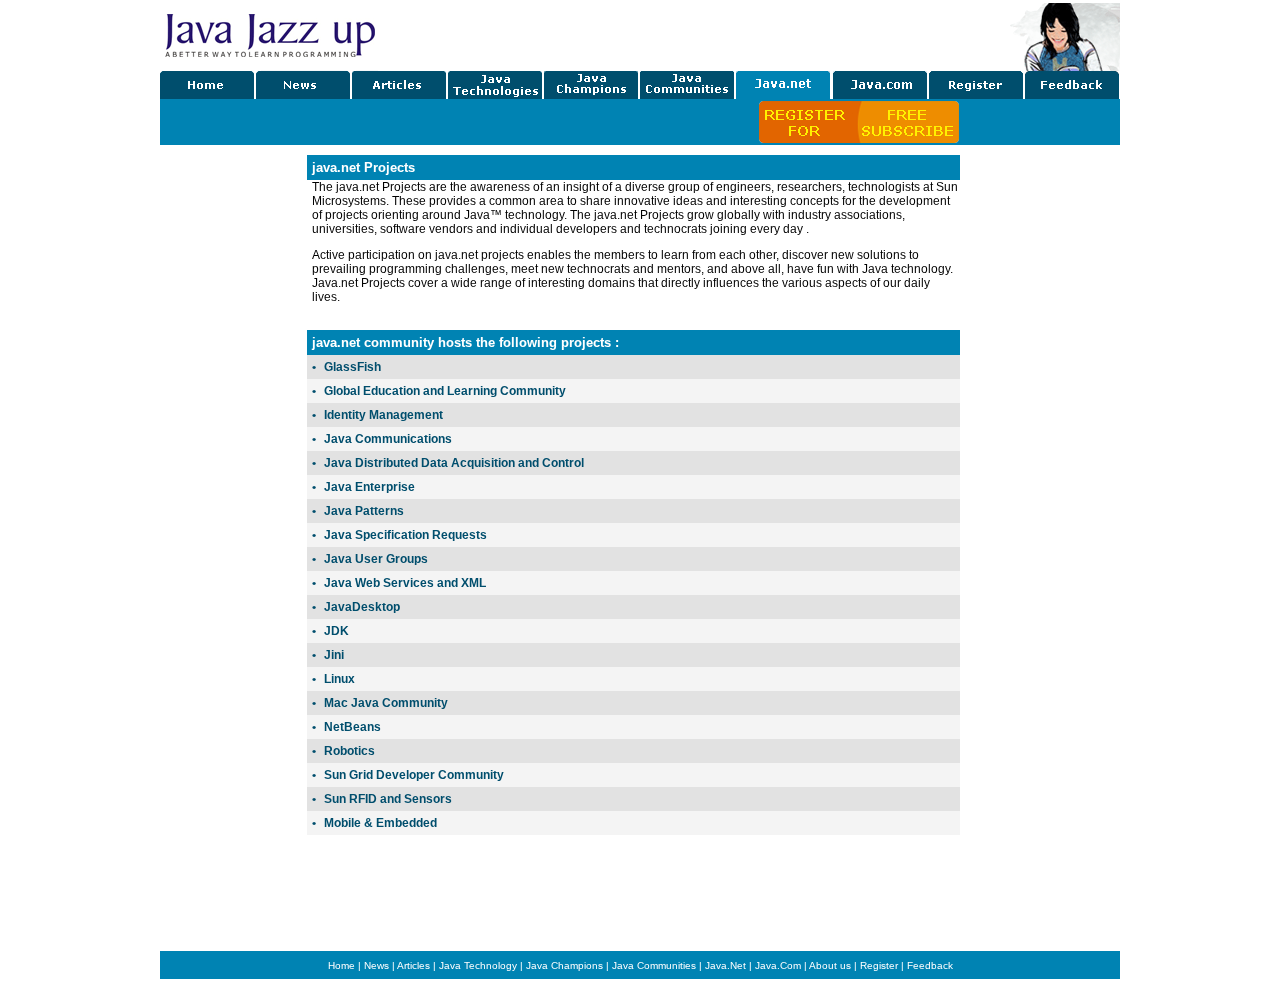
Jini (334, 655)
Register (879, 965)
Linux (339, 679)
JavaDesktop (362, 607)
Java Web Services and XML (405, 583)
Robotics (349, 751)
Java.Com (778, 965)
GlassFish (352, 367)
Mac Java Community (386, 703)
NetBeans (352, 727)
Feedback (930, 965)
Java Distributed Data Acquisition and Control (454, 463)
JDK (336, 631)
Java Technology (478, 965)
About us (830, 965)
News (376, 965)
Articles (413, 965)
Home (341, 965)
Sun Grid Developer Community (414, 775)
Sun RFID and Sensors (388, 799)
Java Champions (564, 965)
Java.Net (725, 965)
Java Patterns (364, 511)
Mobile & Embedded (380, 823)
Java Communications (388, 439)
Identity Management (383, 415)
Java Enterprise (369, 487)
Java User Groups (376, 559)
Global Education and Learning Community (445, 391)
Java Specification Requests (405, 535)
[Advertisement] (1040, 455)
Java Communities (654, 965)
